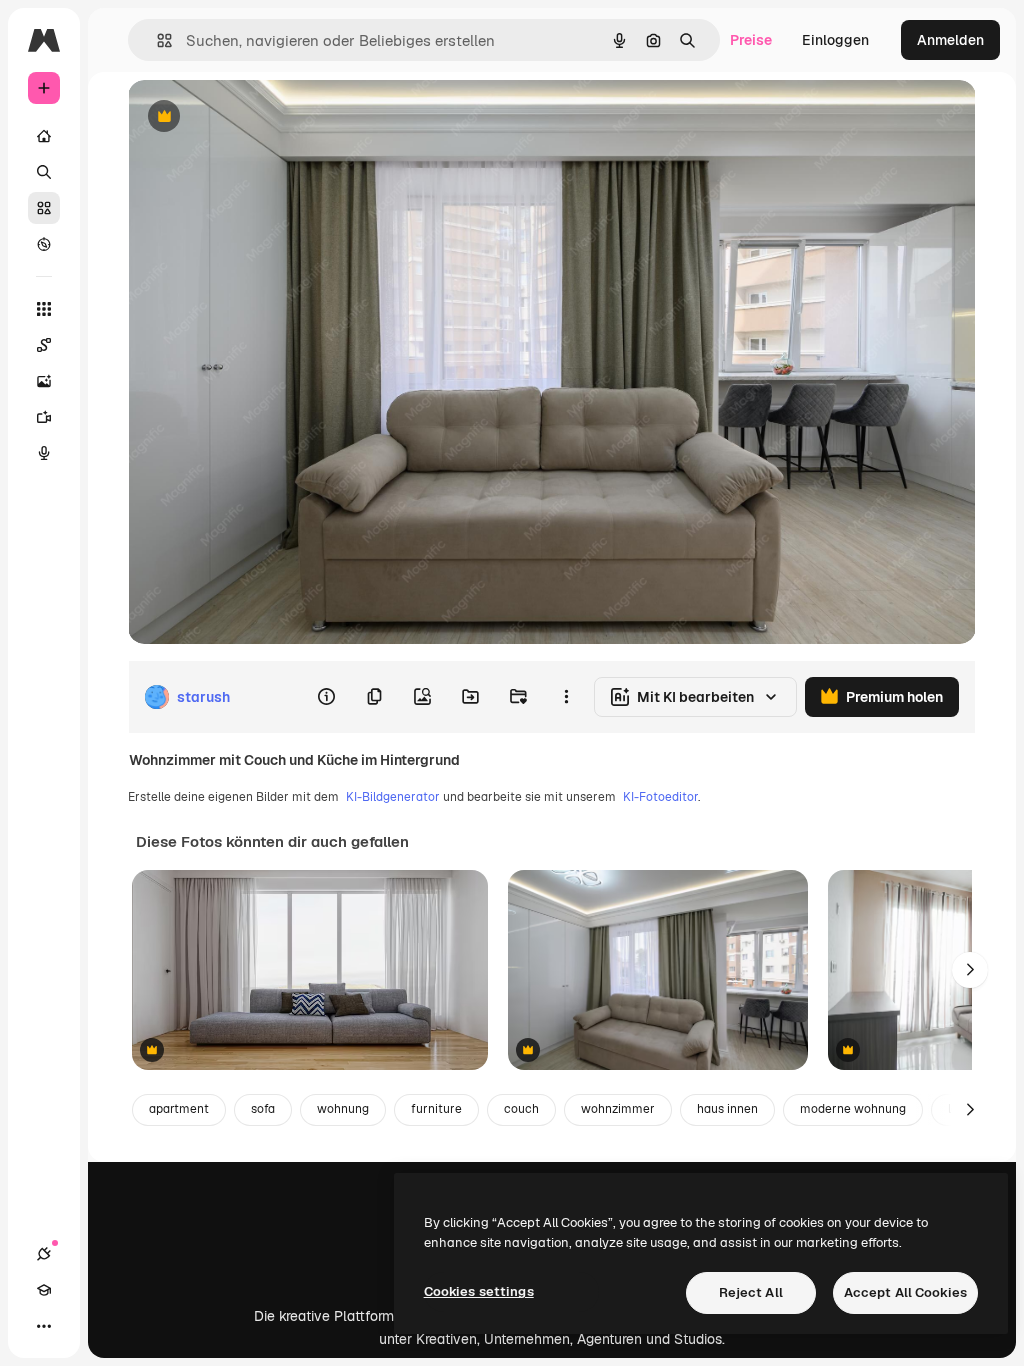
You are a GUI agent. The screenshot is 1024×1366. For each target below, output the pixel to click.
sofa (263, 1109)
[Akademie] (44, 1290)
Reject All (751, 1292)
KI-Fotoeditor (660, 797)
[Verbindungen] (44, 1254)
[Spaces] (44, 345)
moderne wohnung (853, 1109)
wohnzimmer (618, 1109)
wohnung (343, 1109)
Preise (751, 40)
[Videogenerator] (44, 417)
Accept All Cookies (905, 1292)
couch (521, 1109)
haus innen (727, 1109)
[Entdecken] (44, 244)
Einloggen (835, 40)
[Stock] (44, 208)
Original (256, 117)
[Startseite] (44, 136)
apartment (179, 1109)
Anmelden (950, 40)
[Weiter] (970, 970)
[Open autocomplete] (156, 40)
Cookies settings (479, 1291)
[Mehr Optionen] (566, 697)
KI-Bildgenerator (393, 797)
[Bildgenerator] (44, 381)
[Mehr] (44, 1326)
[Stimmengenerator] (44, 453)
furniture (436, 1109)
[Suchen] (44, 172)
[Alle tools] (44, 309)
